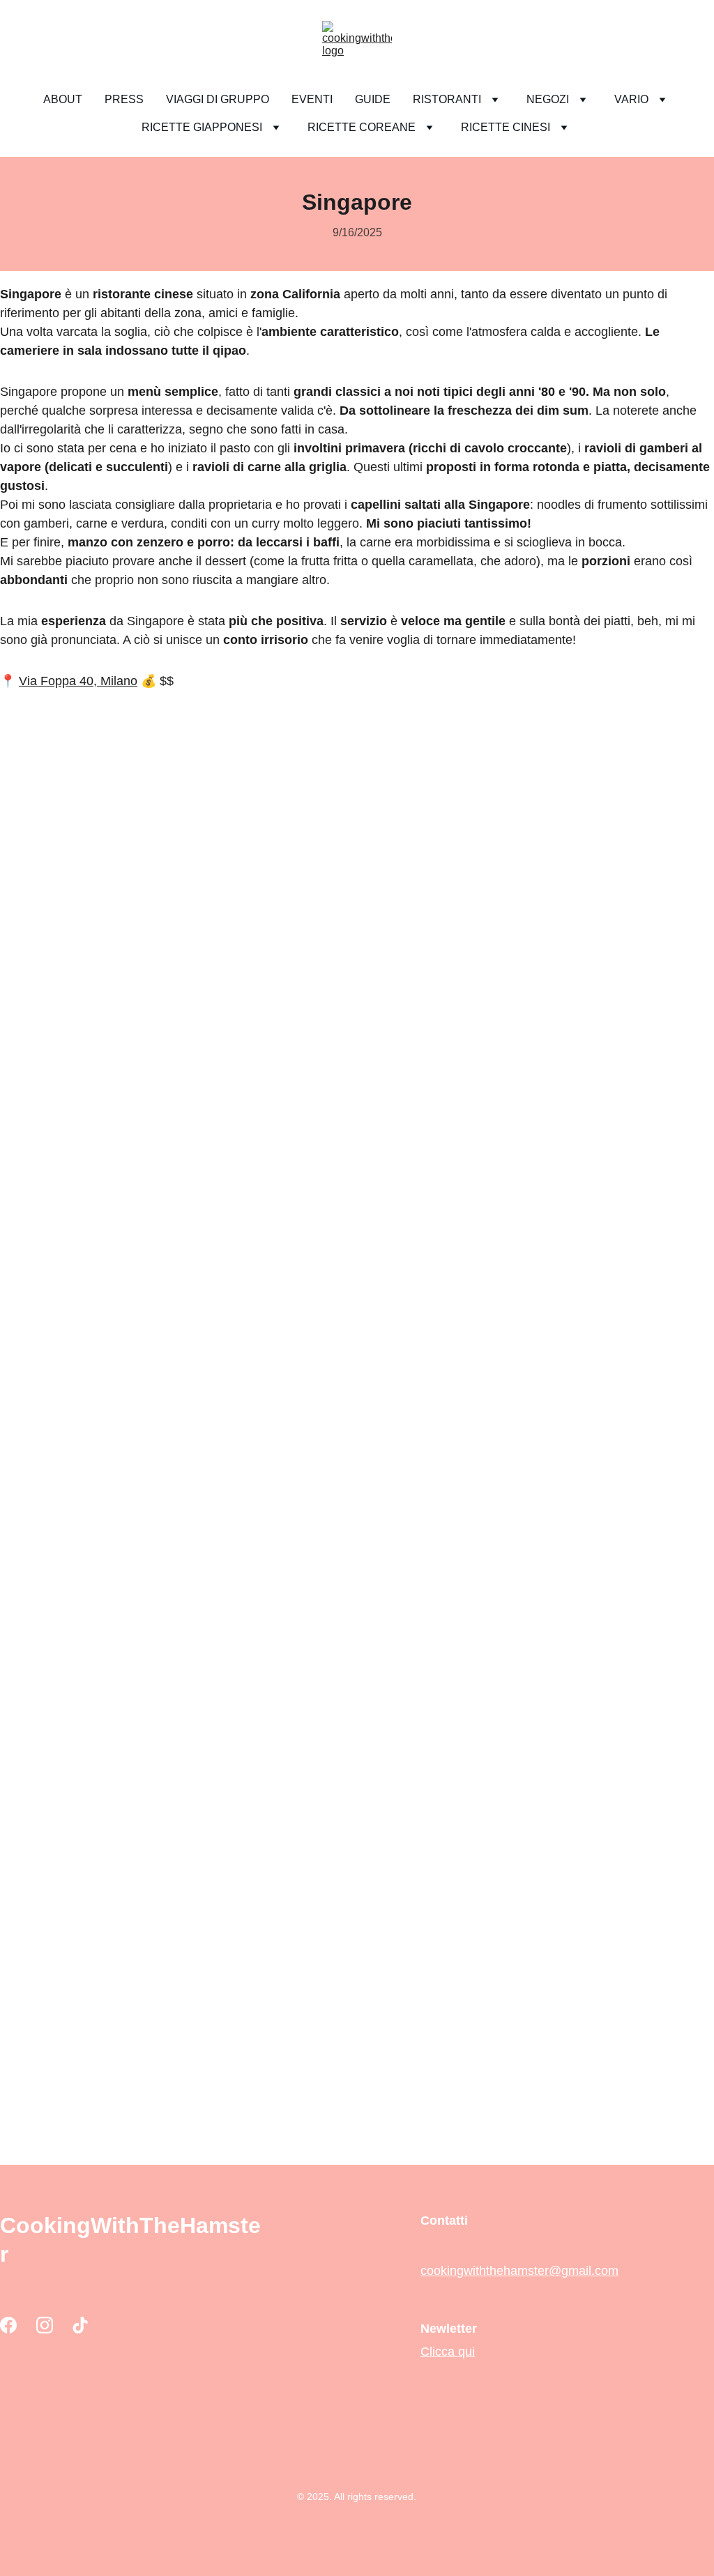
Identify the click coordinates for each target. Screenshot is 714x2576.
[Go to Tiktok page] (80, 2325)
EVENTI (312, 99)
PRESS (124, 99)
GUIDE (373, 99)
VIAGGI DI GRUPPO (218, 99)
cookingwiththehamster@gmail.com (519, 2271)
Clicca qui (448, 2352)
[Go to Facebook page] (8, 2325)
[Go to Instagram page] (45, 2325)
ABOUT (63, 99)
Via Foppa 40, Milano (78, 681)
